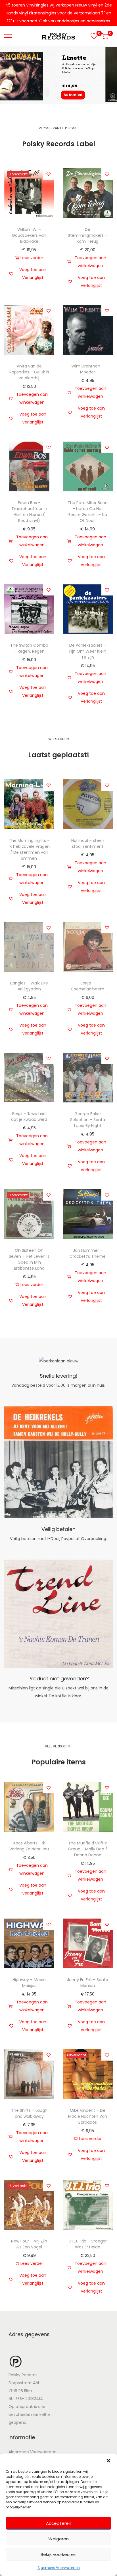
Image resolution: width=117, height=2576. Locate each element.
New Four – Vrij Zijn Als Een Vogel (29, 2244)
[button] (108, 2461)
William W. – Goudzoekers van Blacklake (29, 235)
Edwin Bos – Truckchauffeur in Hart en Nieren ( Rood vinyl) (29, 512)
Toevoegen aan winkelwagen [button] (90, 262)
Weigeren (58, 2539)
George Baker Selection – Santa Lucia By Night (88, 1120)
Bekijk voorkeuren (58, 2554)
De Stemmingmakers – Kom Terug (88, 235)
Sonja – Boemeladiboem (88, 986)
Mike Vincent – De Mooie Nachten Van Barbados (88, 2116)
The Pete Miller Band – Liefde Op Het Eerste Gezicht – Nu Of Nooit (88, 512)
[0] (94, 36)
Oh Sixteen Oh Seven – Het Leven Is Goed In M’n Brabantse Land (29, 1259)
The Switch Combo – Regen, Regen (29, 648)
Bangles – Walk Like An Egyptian (29, 986)
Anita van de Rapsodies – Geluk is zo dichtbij (29, 372)
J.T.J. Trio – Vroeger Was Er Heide (88, 2244)
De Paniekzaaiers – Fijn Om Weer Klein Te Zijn (88, 651)
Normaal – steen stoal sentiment (88, 843)
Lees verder (32, 258)
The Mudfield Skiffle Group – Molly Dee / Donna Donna (88, 1849)
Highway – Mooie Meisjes (29, 1983)
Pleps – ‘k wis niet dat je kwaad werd (29, 1116)
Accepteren (59, 2523)
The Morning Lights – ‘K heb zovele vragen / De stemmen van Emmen (29, 849)
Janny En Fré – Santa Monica (88, 1983)
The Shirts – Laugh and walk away (29, 2113)
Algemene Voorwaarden (59, 2568)
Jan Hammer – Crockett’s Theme (88, 1253)
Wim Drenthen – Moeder (88, 369)
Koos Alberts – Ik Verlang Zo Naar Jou (29, 1846)
